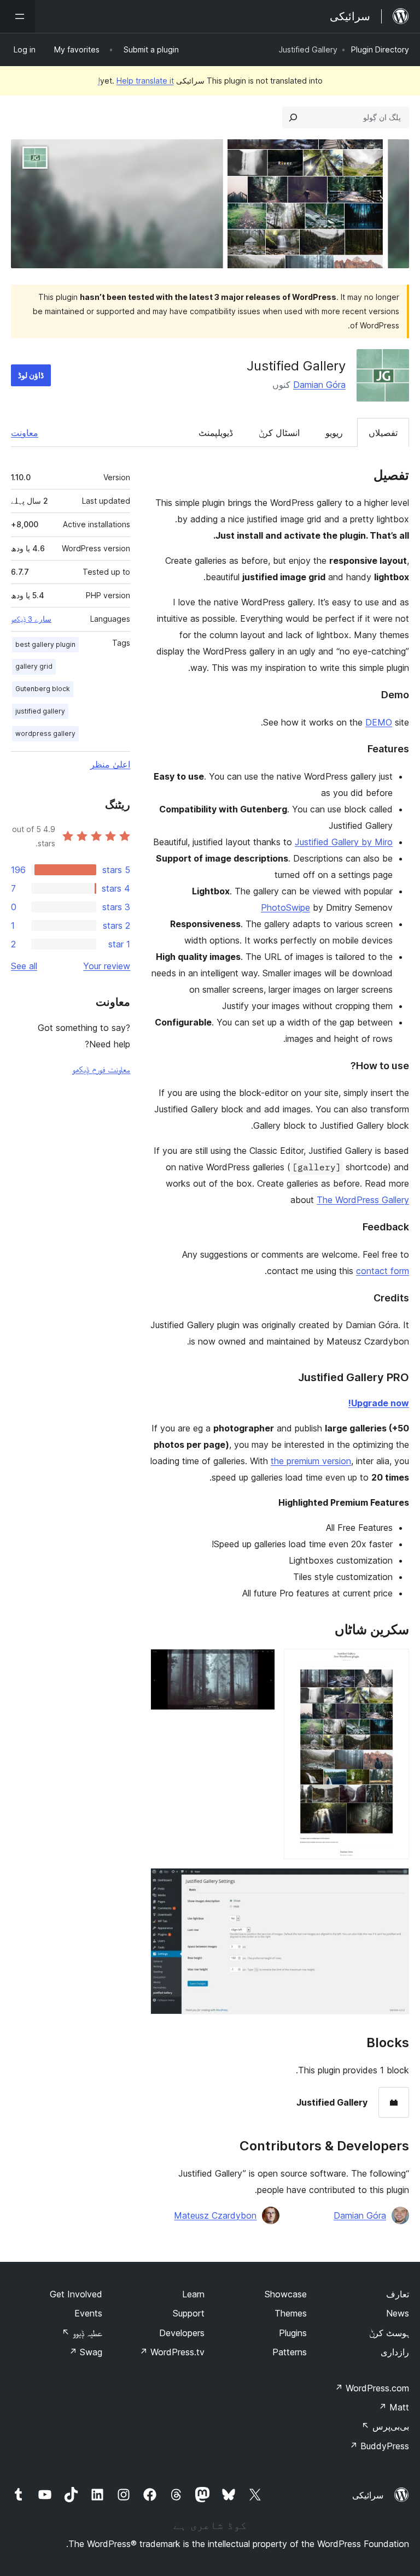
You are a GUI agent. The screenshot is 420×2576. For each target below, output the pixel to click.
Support (189, 2313)
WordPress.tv (172, 2352)
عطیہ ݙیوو (82, 2333)
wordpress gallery (45, 733)
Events (88, 2313)
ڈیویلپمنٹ (216, 433)
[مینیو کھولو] (17, 16)
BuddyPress (379, 2446)
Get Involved (76, 2294)
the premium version (311, 1461)
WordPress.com (372, 2388)
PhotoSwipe (285, 907)
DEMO (379, 722)
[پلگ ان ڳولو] (293, 117)
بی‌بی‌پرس (385, 2426)
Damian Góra (319, 385)
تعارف (398, 2294)
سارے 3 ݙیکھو (31, 619)
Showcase (286, 2294)
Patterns (290, 2352)
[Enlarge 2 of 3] (260, 1664)
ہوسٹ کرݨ (389, 2333)
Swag (86, 2352)
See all (24, 966)
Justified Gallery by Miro (344, 842)
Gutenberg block (43, 689)
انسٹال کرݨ (279, 433)
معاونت (25, 433)
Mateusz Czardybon (215, 2215)
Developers (182, 2333)
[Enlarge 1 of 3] (394, 1664)
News (398, 2313)
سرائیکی (368, 2495)
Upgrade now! (379, 1403)
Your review (107, 966)
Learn (193, 2294)
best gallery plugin (45, 644)
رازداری (395, 2352)
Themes (291, 2313)
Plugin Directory (380, 49)
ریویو (334, 433)
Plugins (293, 2333)
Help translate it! (136, 81)
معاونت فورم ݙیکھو (101, 1069)
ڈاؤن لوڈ (31, 375)
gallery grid (34, 666)
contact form (383, 1271)
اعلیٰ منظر (110, 764)
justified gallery (40, 711)
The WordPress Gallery (363, 1200)
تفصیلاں (383, 433)
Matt (394, 2407)
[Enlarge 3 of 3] (394, 1883)
